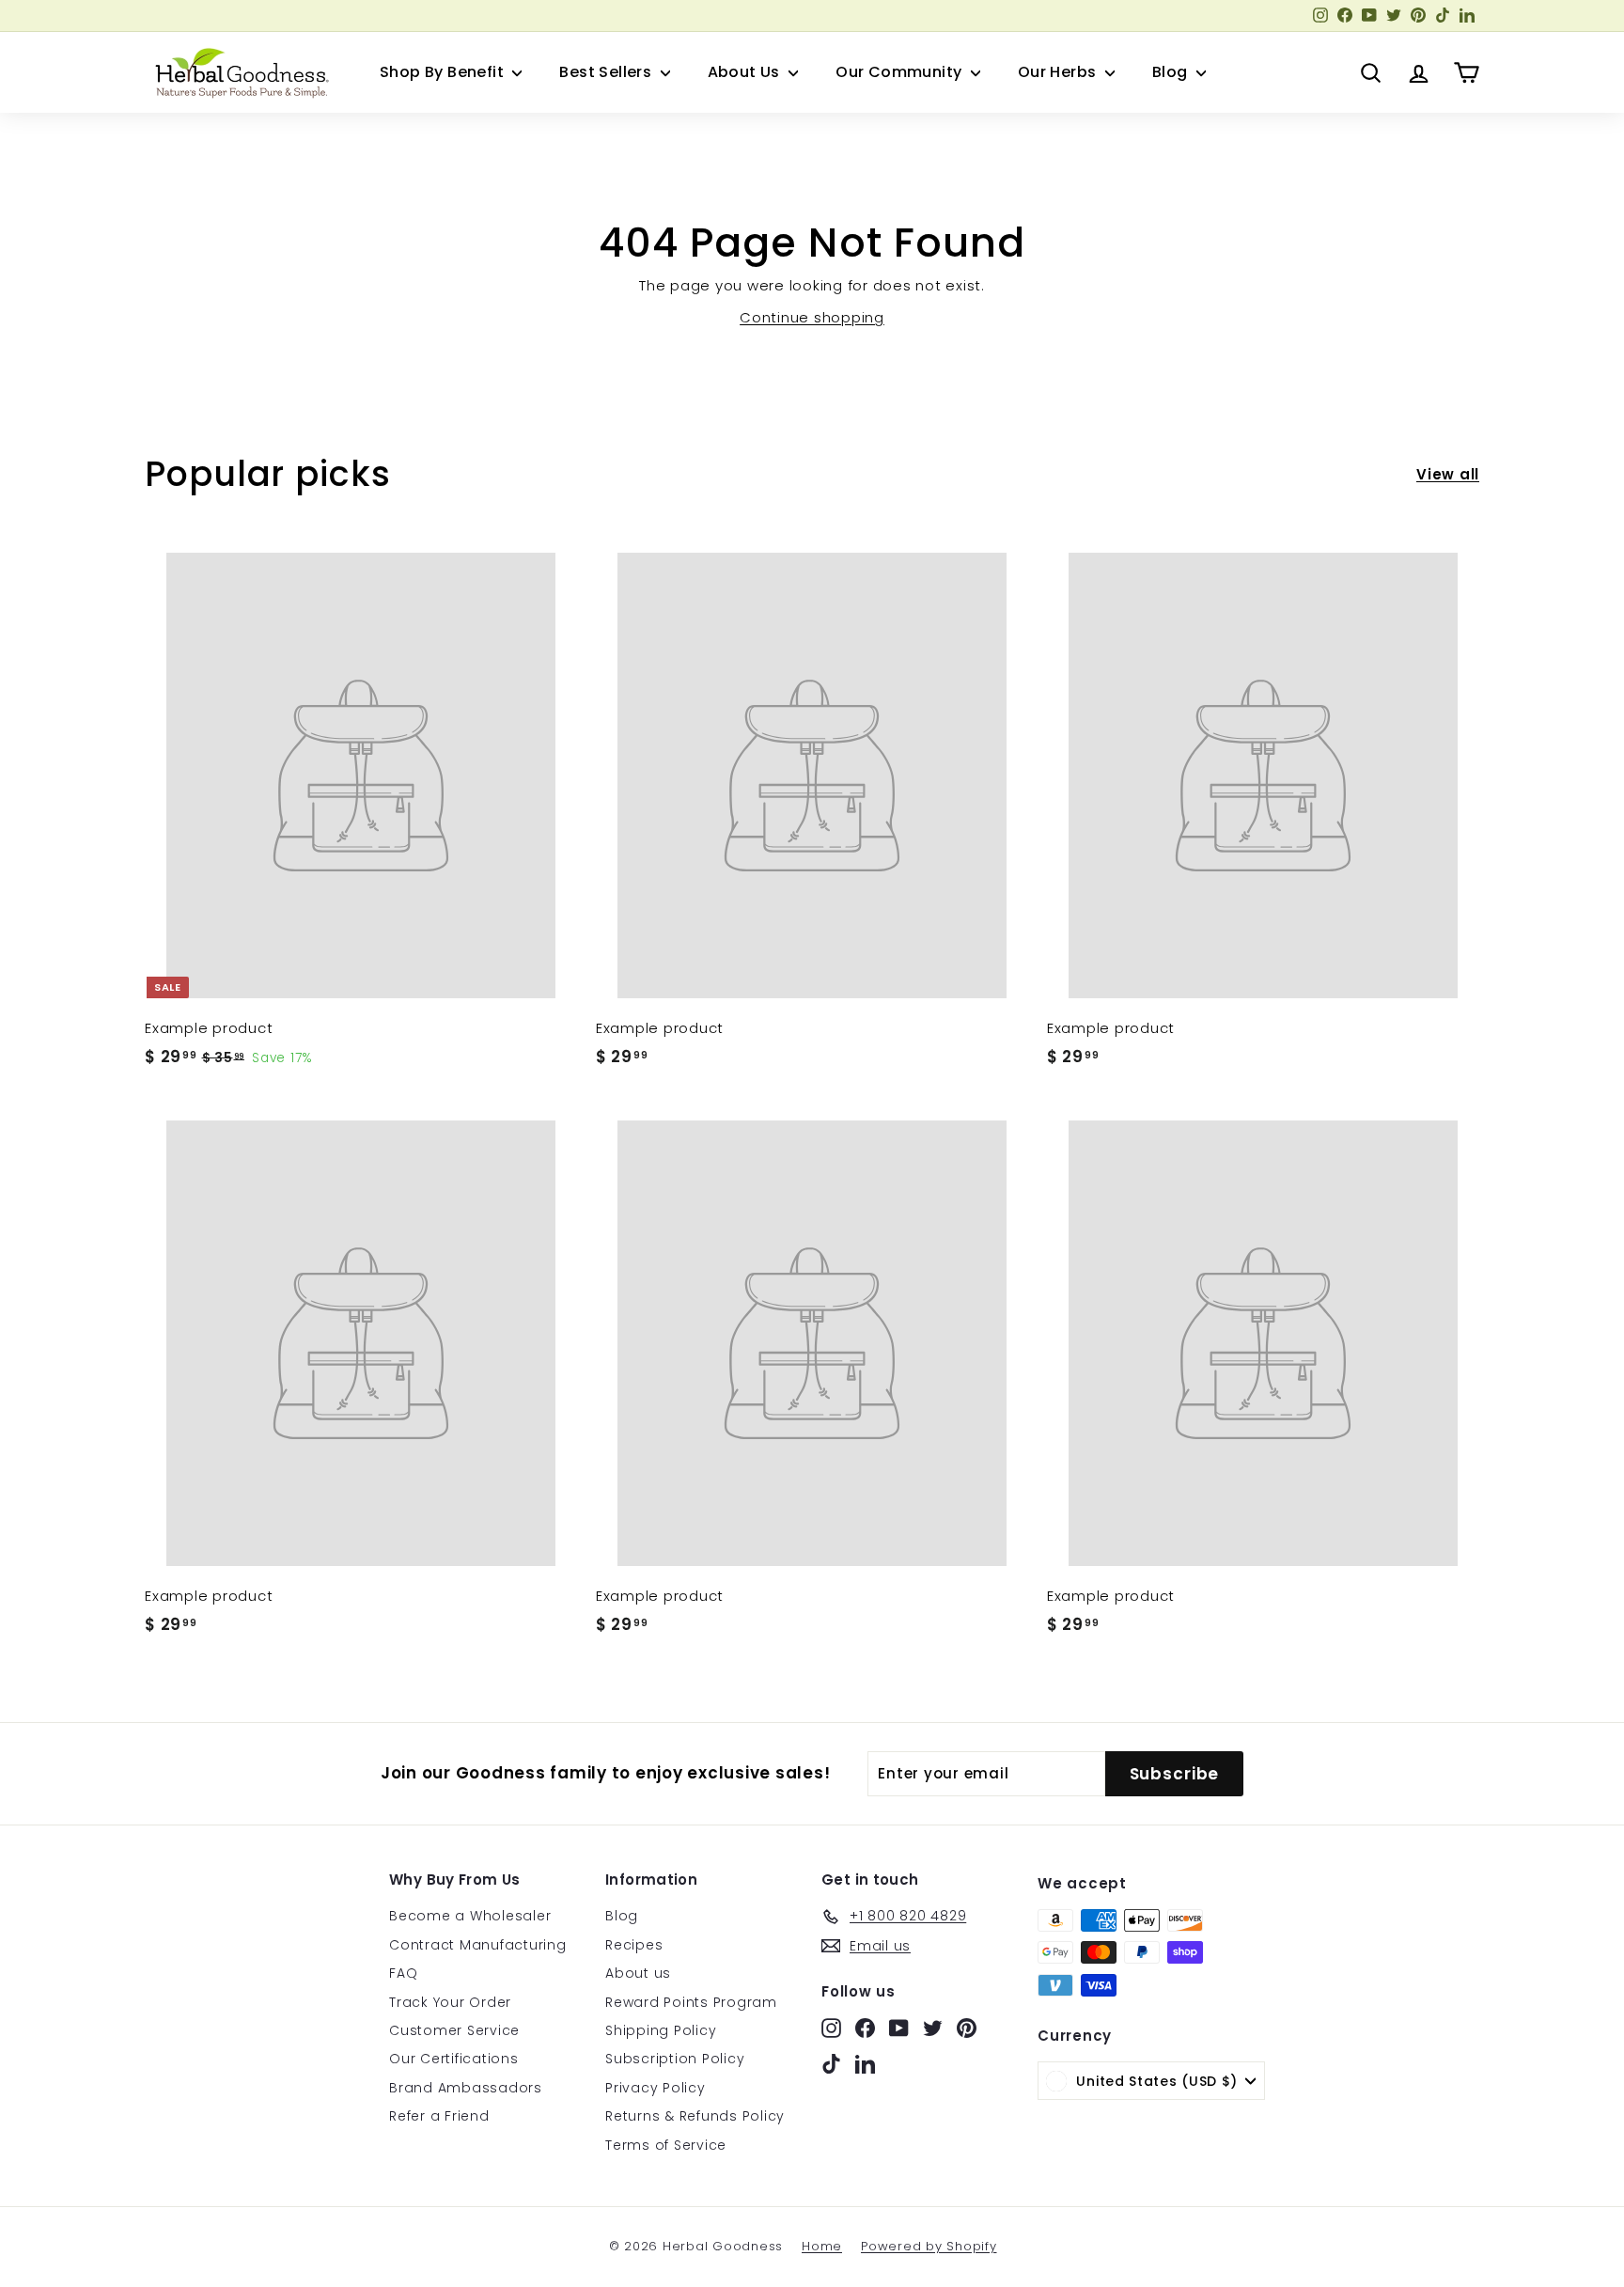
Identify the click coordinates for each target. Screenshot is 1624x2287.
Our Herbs (1059, 72)
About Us (746, 72)
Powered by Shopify (929, 2246)
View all (1448, 474)
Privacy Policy (656, 2088)
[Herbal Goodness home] (239, 72)
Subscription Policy (675, 2059)
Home (822, 2246)
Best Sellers (607, 72)
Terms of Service (666, 2145)
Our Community (901, 72)
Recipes (634, 1945)
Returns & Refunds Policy (695, 2116)
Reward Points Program (691, 2002)
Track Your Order (450, 2002)
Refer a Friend (439, 2116)
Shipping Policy (661, 2030)
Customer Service (454, 2030)
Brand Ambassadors (466, 2088)
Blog (1172, 72)
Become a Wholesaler (470, 1916)
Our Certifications (454, 2059)
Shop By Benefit (444, 72)
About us (638, 1973)
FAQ (403, 1973)
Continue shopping (812, 317)
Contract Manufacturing (478, 1945)
